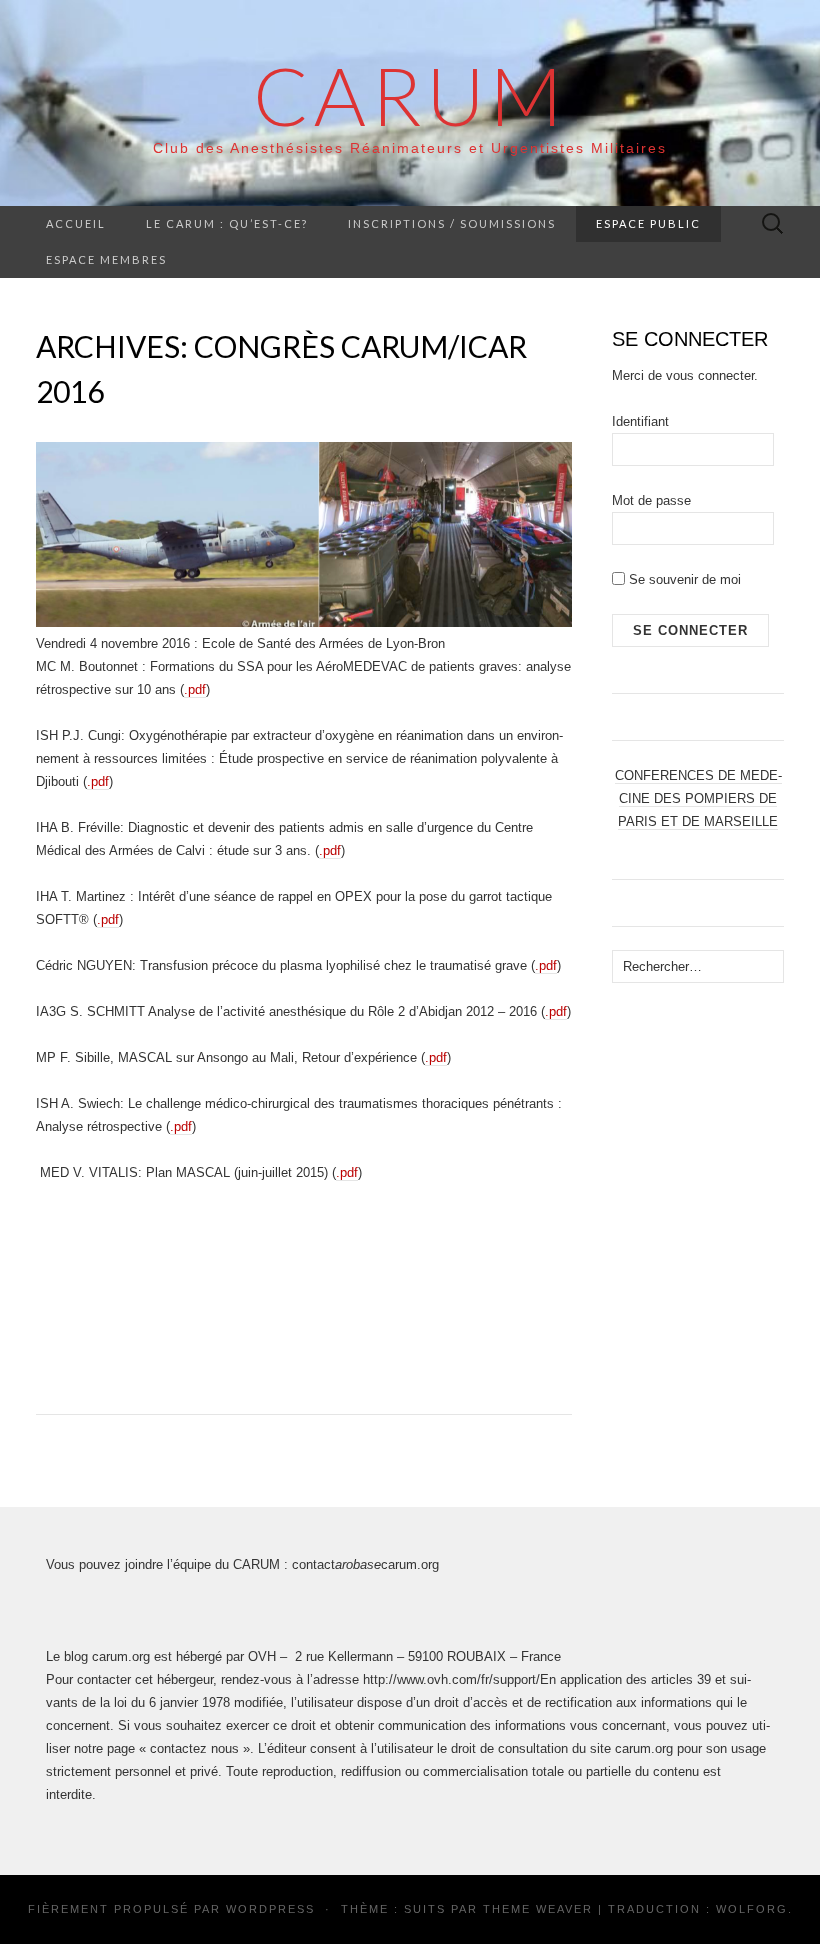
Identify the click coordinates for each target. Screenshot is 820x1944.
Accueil (76, 223)
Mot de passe (651, 500)
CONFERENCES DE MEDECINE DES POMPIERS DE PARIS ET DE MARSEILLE (698, 798)
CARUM (410, 95)
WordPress (270, 1909)
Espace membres (106, 259)
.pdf (195, 689)
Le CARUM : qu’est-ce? (227, 223)
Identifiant (640, 421)
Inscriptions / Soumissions (452, 223)
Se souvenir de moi (683, 579)
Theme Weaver (538, 1909)
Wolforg (752, 1909)
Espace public (648, 223)
